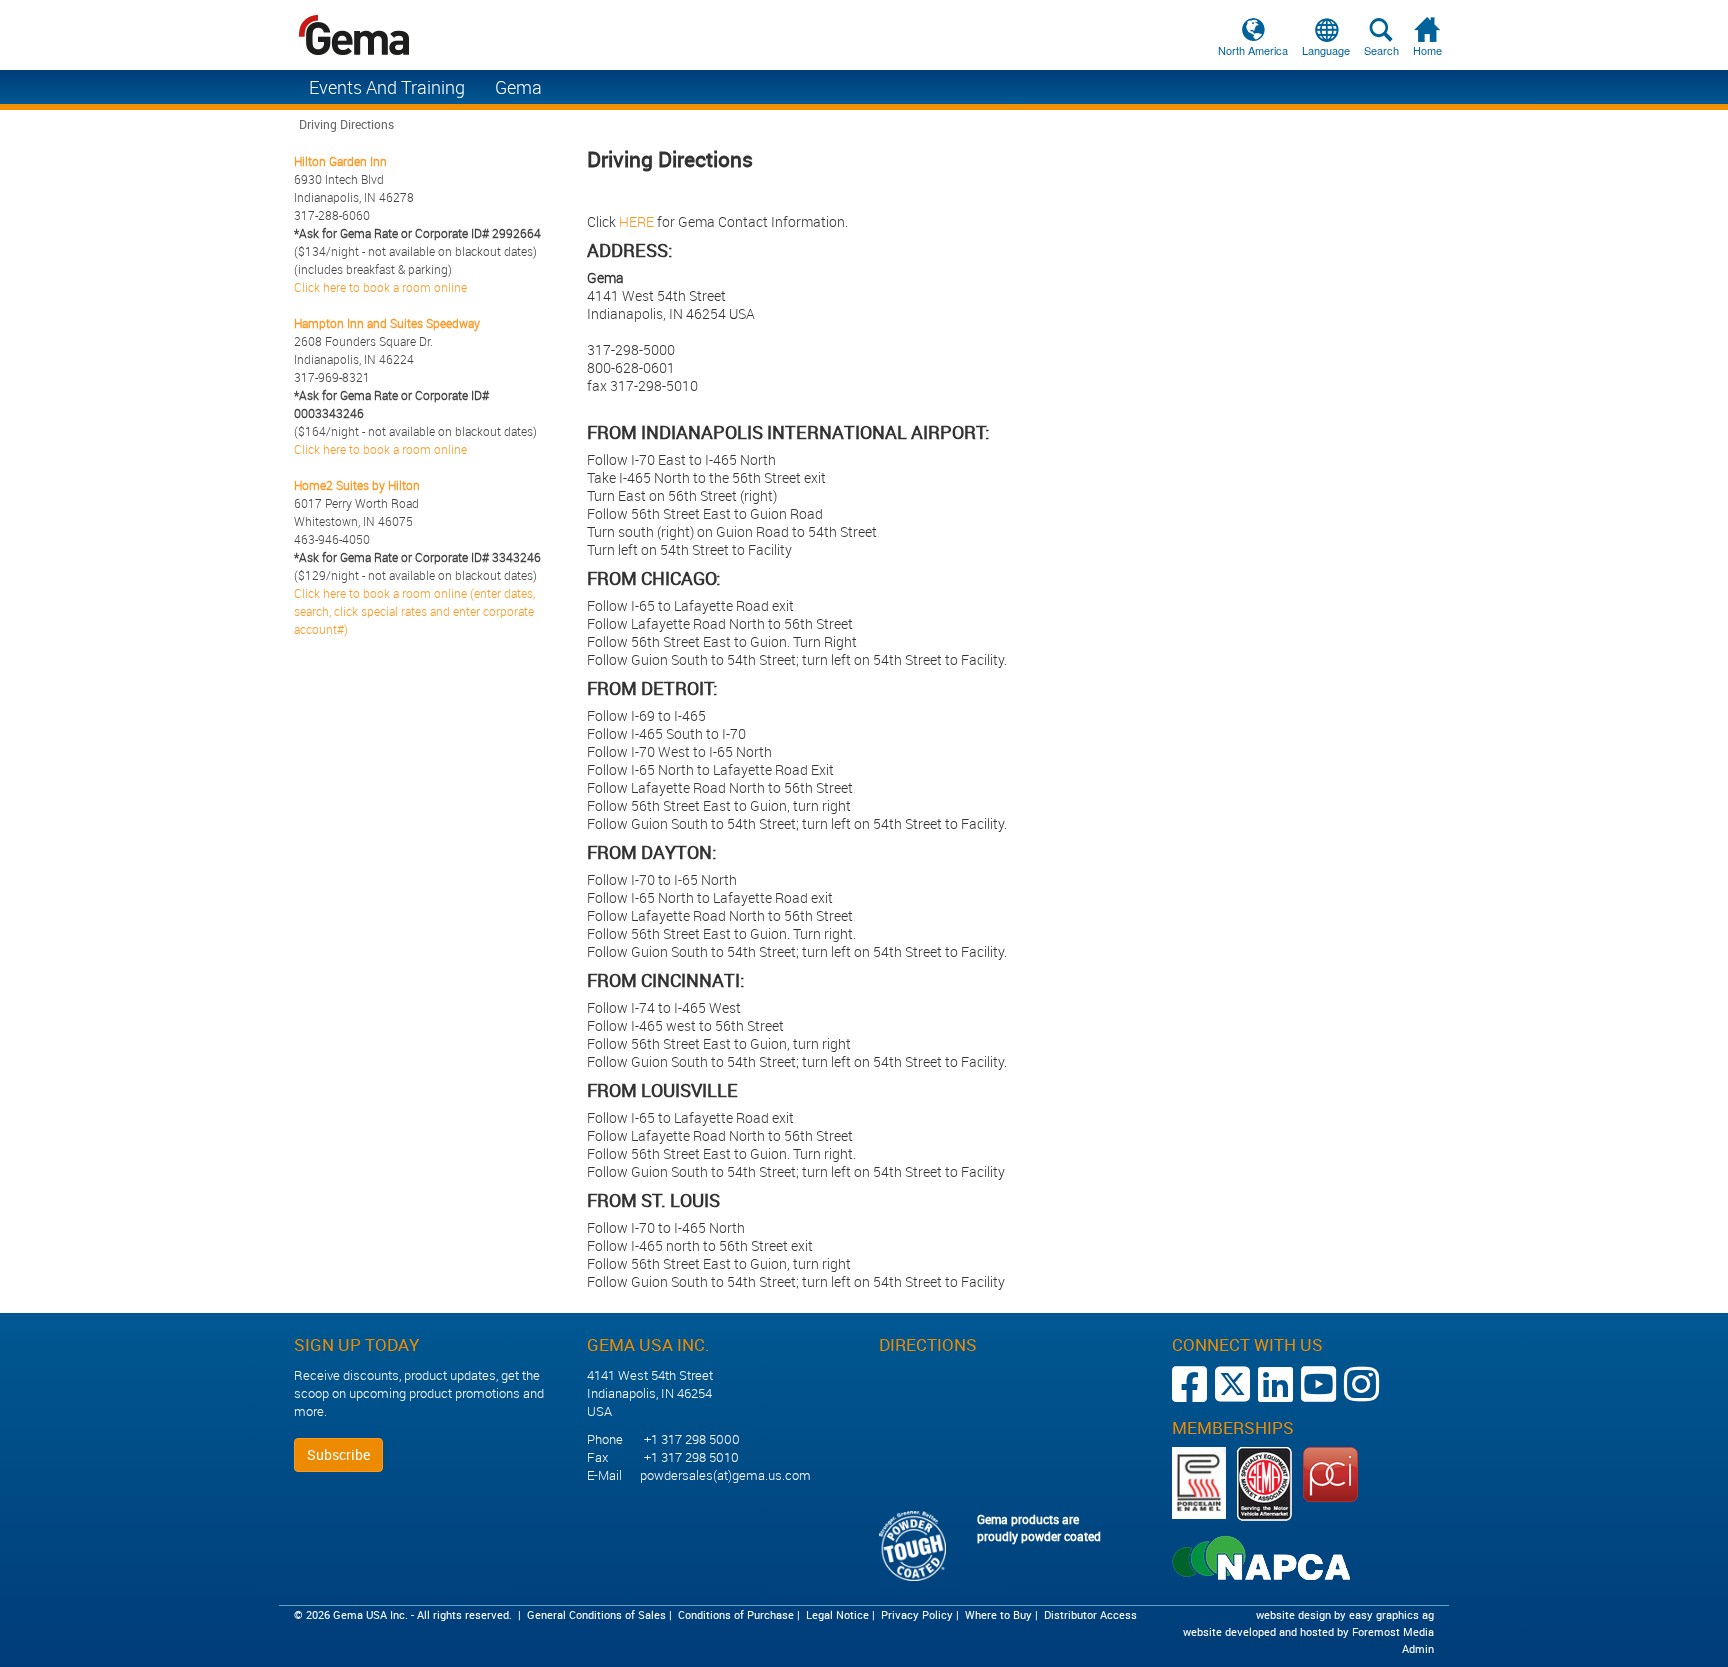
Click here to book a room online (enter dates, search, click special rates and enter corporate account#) (414, 611)
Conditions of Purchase (736, 1614)
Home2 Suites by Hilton (357, 485)
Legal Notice (837, 1614)
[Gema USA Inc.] (864, 35)
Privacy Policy (917, 1614)
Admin (1418, 1648)
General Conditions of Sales (596, 1614)
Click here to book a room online (380, 287)
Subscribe (338, 1454)
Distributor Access (1090, 1614)
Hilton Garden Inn (340, 161)
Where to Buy (998, 1614)
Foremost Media (1393, 1631)
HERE (636, 221)
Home (1427, 50)
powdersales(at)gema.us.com (725, 1475)
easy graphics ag (1391, 1614)
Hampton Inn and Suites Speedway (387, 323)
